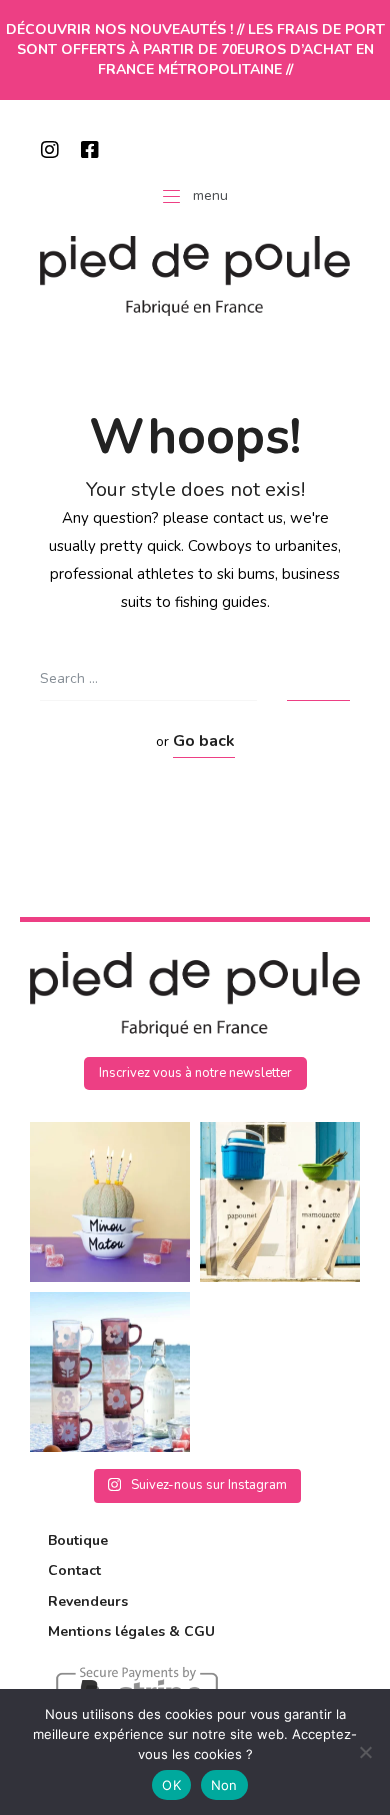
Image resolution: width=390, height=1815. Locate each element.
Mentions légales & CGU (131, 1631)
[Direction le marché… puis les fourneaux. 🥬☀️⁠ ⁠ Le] (280, 1202)
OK (171, 1785)
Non (224, 1785)
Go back (204, 741)
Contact (74, 1570)
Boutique (78, 1540)
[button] (195, 1073)
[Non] (365, 1752)
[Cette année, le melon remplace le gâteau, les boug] (110, 1202)
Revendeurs (88, 1601)
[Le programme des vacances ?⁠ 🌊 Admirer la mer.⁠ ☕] (110, 1372)
